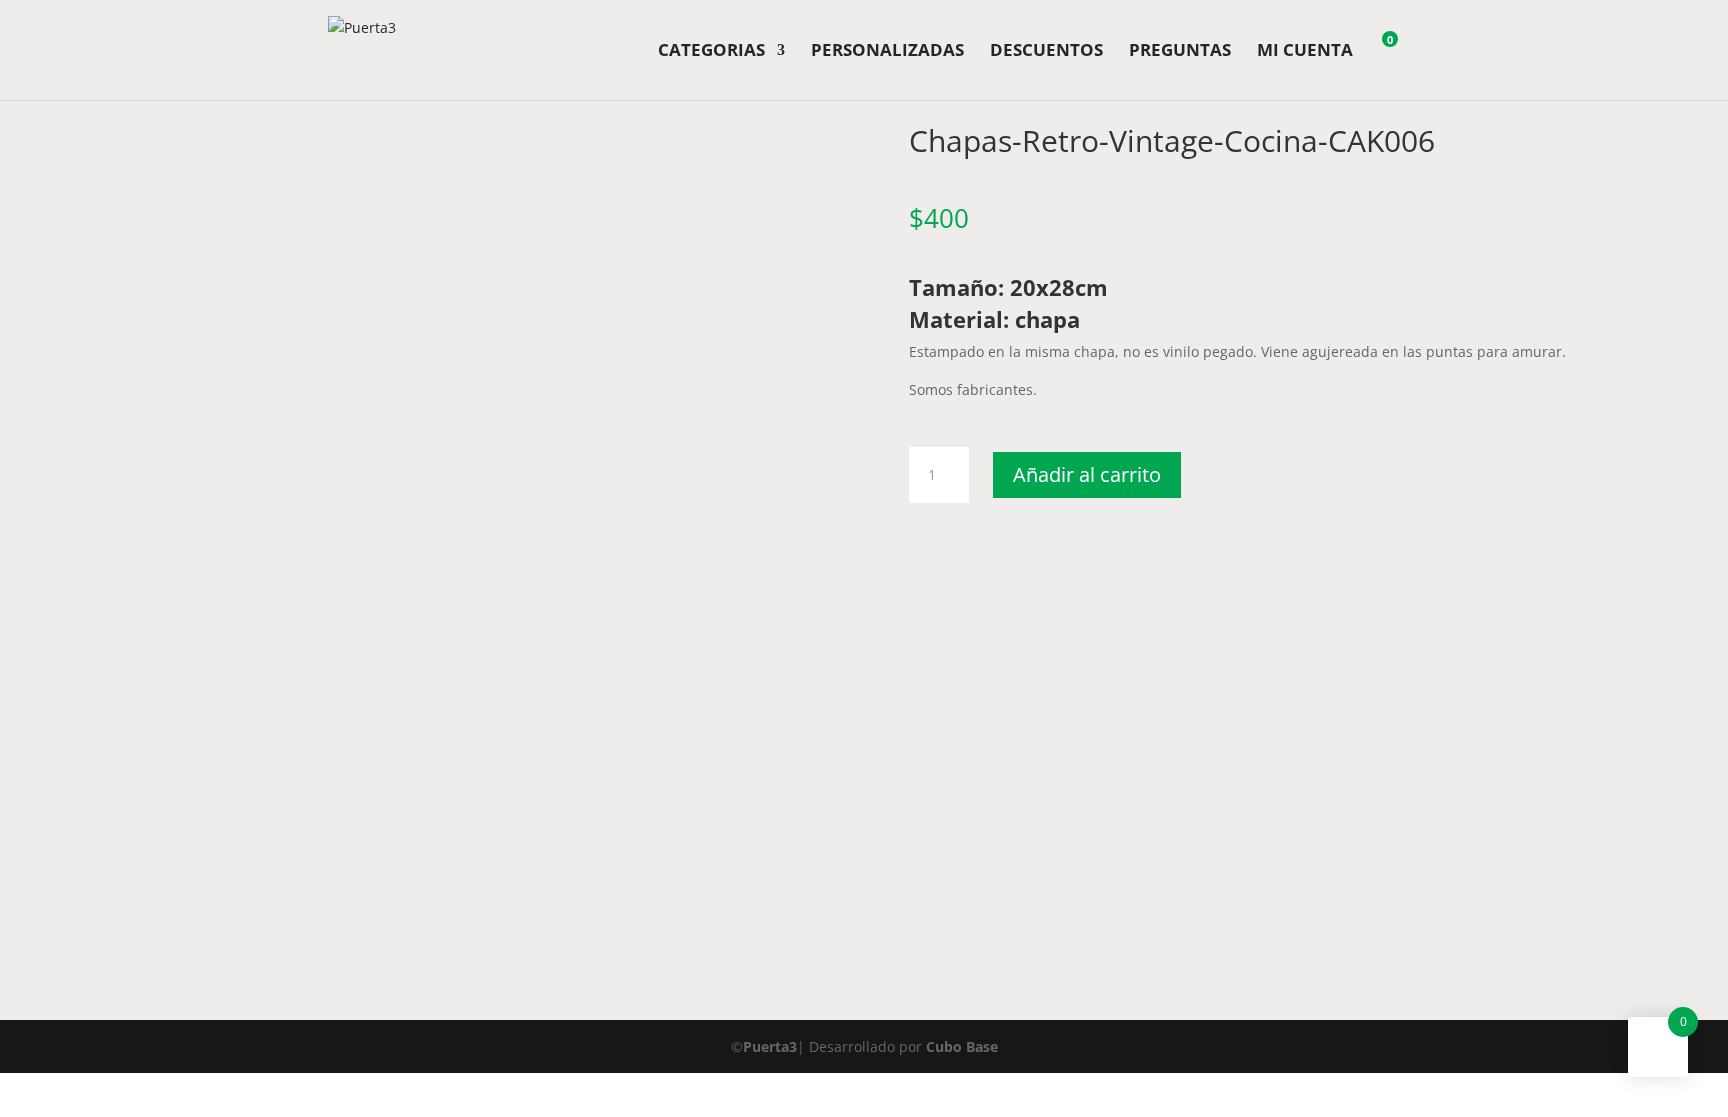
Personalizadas (887, 52)
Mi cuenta (1305, 52)
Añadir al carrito (1087, 474)
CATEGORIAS (711, 52)
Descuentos (1046, 52)
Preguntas (1180, 52)
